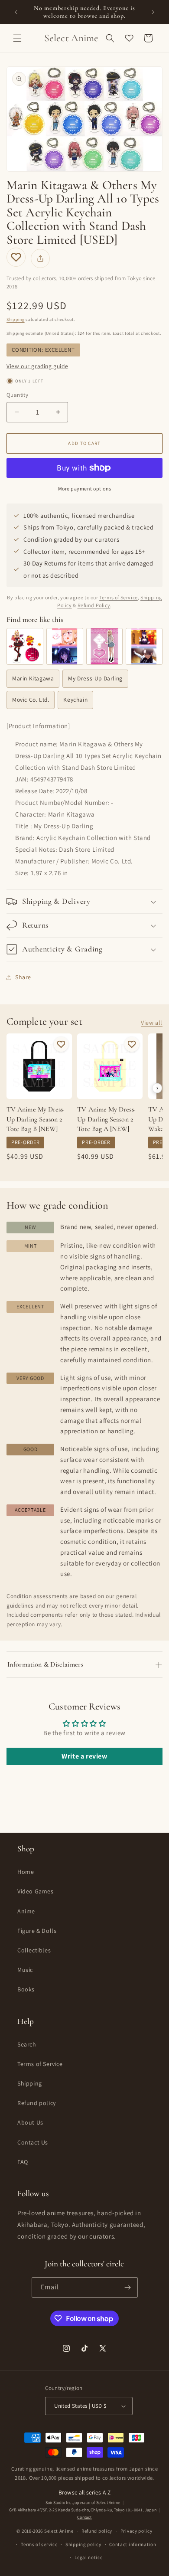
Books (26, 1989)
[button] (17, 38)
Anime (26, 1911)
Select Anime (59, 2531)
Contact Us (33, 2142)
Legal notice (88, 2557)
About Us (30, 2122)
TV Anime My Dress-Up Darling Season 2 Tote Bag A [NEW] (106, 1119)
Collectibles (34, 1950)
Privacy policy (136, 2531)
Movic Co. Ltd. (31, 700)
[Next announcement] (153, 12)
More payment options (85, 489)
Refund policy (37, 2103)
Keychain (75, 700)
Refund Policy (94, 605)
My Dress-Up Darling (95, 678)
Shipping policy (83, 2544)
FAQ (23, 2162)
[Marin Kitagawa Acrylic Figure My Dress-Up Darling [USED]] (105, 646)
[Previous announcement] (16, 12)
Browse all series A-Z (84, 2492)
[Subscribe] (128, 2287)
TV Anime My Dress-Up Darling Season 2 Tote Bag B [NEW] (36, 1119)
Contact (84, 2517)
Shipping (16, 319)
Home (26, 1872)
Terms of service (39, 2544)
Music (25, 1970)
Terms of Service (119, 597)
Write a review (84, 1756)
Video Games (36, 1891)
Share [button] (23, 977)
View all (152, 1023)
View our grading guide (37, 366)
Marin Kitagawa (33, 678)
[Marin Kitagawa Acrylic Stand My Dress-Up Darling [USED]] (25, 646)
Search (27, 2044)
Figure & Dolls (37, 1931)
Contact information (133, 2544)
